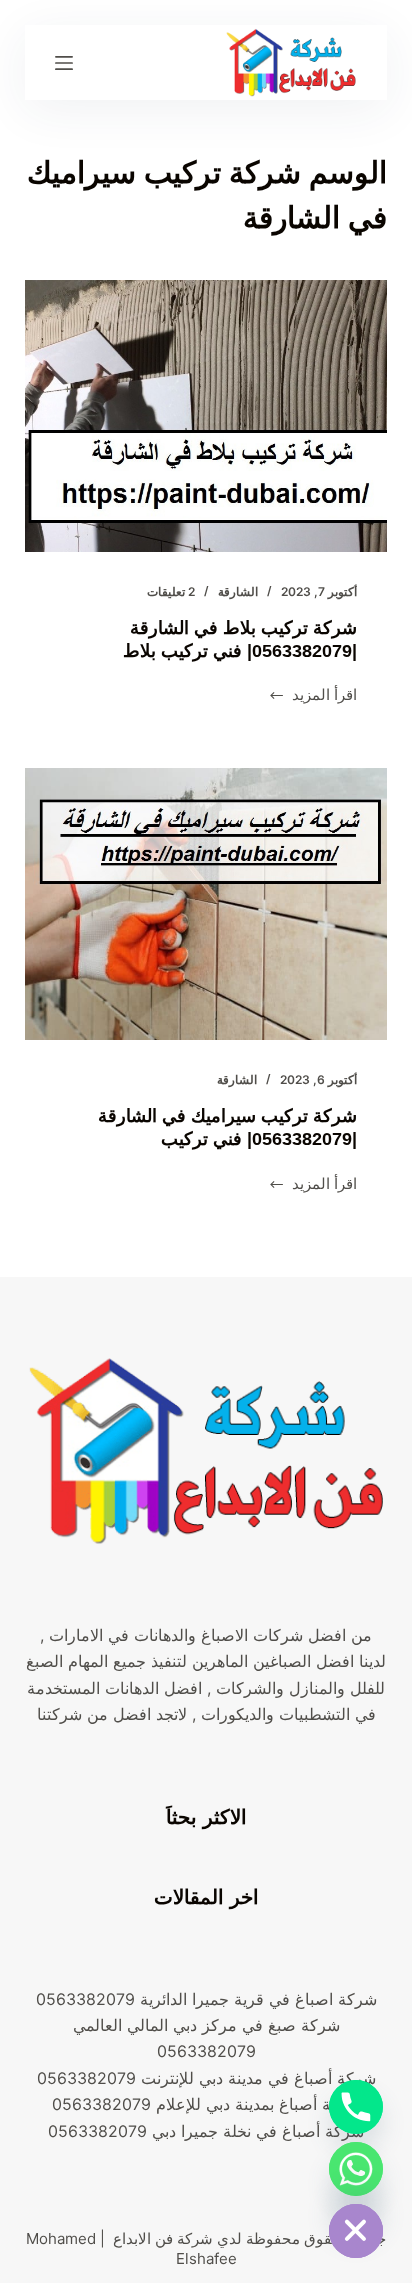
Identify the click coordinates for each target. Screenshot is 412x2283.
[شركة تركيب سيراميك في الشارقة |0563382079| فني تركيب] (206, 904)
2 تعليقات (171, 591)
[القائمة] (64, 63)
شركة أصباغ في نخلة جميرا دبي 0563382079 (206, 2131)
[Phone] (356, 2107)
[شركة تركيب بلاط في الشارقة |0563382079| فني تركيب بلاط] (206, 416)
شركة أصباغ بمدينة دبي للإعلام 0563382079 (206, 2104)
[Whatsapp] (356, 2169)
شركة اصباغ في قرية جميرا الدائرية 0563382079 (206, 1999)
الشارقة (238, 591)
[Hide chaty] (356, 2231)
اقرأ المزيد (313, 696)
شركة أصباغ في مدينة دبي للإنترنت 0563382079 (206, 2078)
